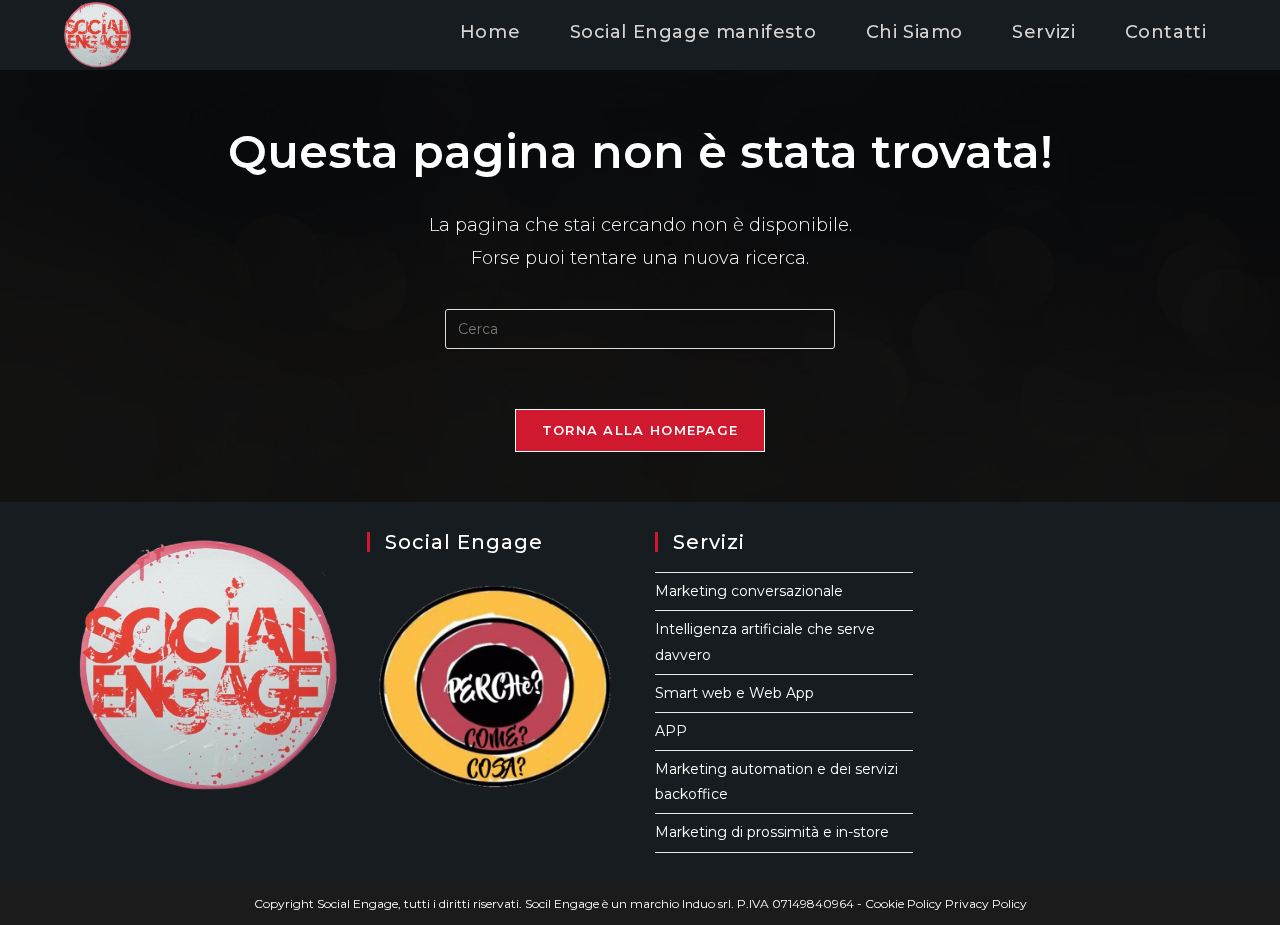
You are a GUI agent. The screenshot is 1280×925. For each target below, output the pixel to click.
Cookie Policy (903, 903)
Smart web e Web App (734, 693)
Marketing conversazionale (749, 591)
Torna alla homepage (640, 430)
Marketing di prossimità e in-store (772, 832)
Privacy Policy (986, 903)
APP (671, 731)
